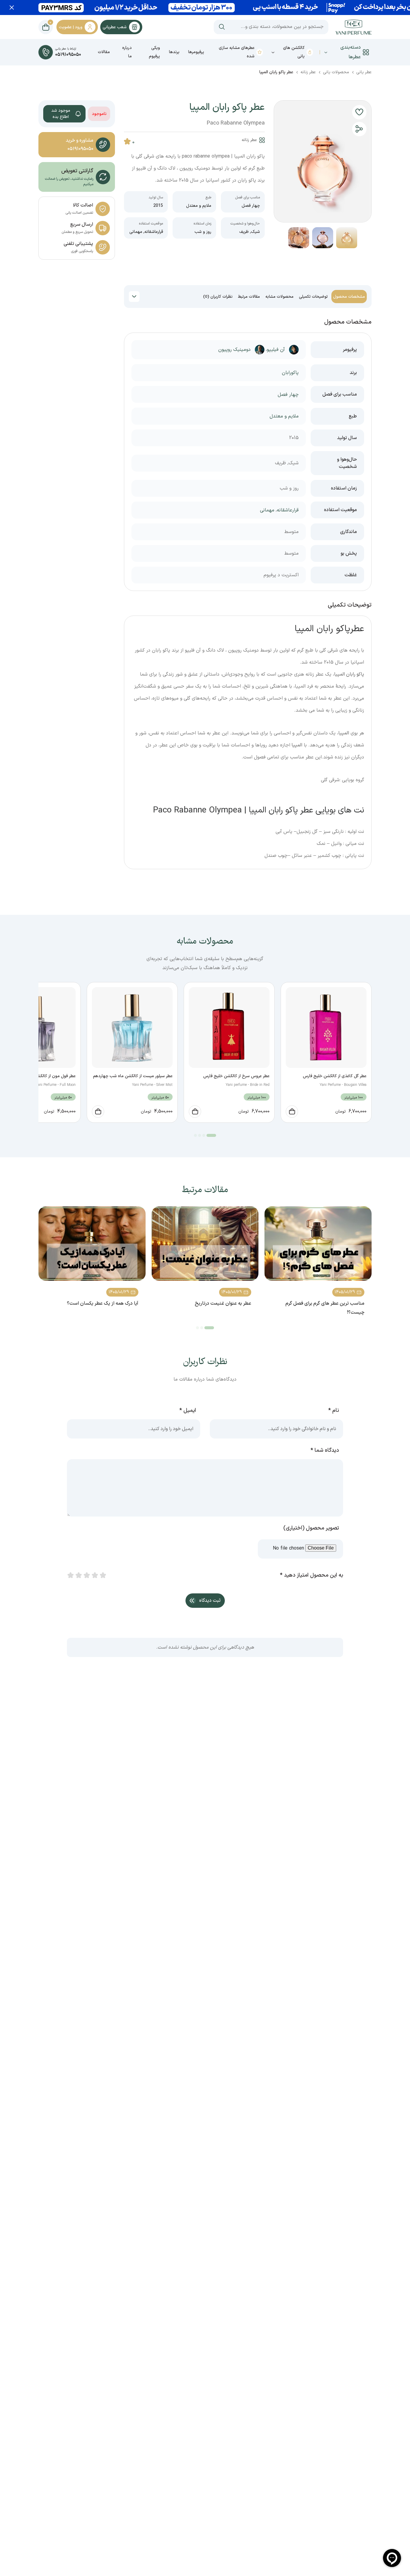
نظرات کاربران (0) (218, 297)
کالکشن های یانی (294, 52)
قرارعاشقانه (154, 232)
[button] (359, 112)
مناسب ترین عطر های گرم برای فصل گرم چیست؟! (325, 1308)
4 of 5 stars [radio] (95, 1575)
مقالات (104, 52)
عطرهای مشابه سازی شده (237, 52)
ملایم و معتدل (199, 206)
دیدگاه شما (325, 1450)
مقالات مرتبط (249, 297)
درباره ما (127, 52)
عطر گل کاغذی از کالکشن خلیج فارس (335, 1076)
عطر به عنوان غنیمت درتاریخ (223, 1303)
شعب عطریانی (115, 27)
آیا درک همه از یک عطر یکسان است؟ (103, 1303)
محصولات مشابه (279, 297)
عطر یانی (364, 72)
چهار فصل (251, 206)
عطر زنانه (308, 72)
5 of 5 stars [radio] (103, 1575)
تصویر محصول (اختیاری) (311, 1528)
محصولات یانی (336, 72)
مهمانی (136, 232)
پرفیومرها (196, 52)
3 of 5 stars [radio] (86, 1575)
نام (334, 1410)
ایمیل (188, 1410)
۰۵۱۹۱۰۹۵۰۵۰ (80, 149)
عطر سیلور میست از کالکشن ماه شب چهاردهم (133, 1076)
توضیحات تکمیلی (313, 297)
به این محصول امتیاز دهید (312, 1575)
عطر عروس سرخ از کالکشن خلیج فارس (236, 1076)
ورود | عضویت (71, 27)
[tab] (349, 297)
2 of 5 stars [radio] (78, 1575)
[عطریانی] (354, 27)
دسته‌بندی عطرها (351, 52)
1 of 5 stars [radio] (70, 1575)
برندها (174, 52)
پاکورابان (290, 373)
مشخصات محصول (349, 297)
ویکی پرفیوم (154, 52)
